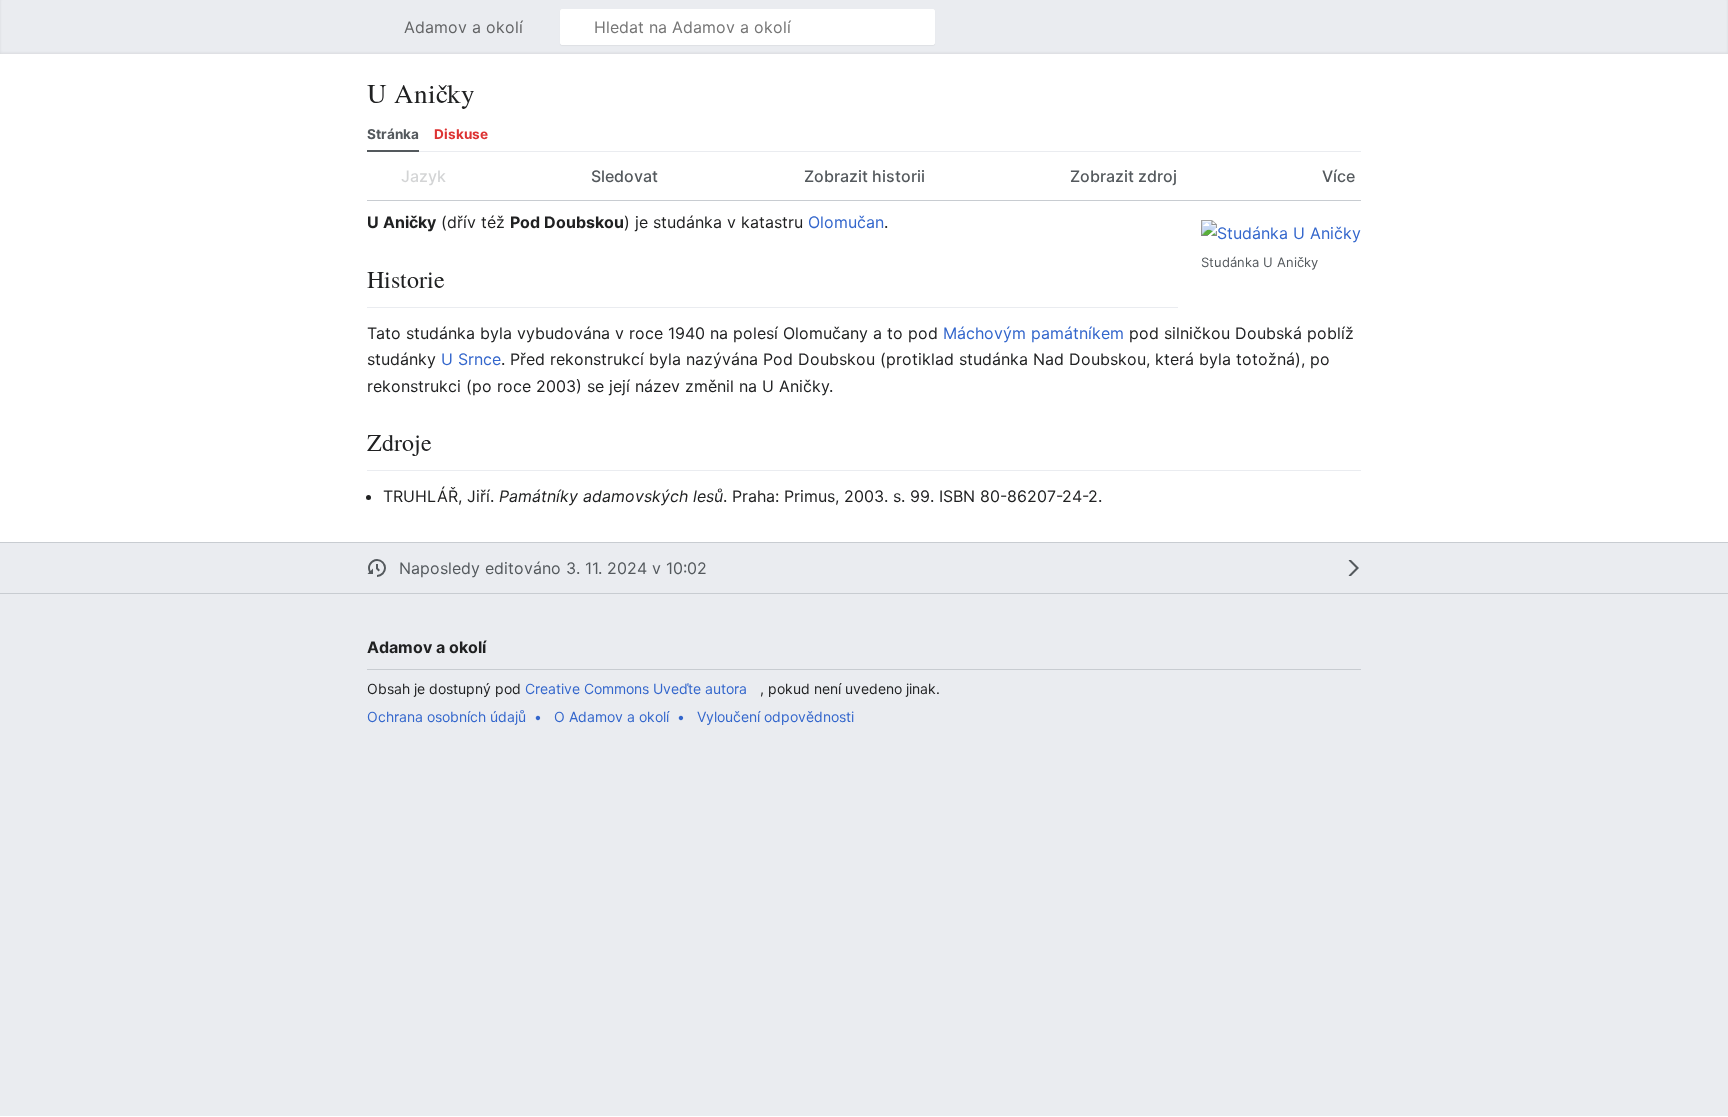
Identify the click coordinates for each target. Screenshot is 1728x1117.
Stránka (393, 134)
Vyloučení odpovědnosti (775, 716)
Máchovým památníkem (1033, 333)
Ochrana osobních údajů (446, 716)
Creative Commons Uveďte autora (636, 688)
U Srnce (471, 359)
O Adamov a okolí (611, 716)
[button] (377, 27)
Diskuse (461, 134)
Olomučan (846, 222)
